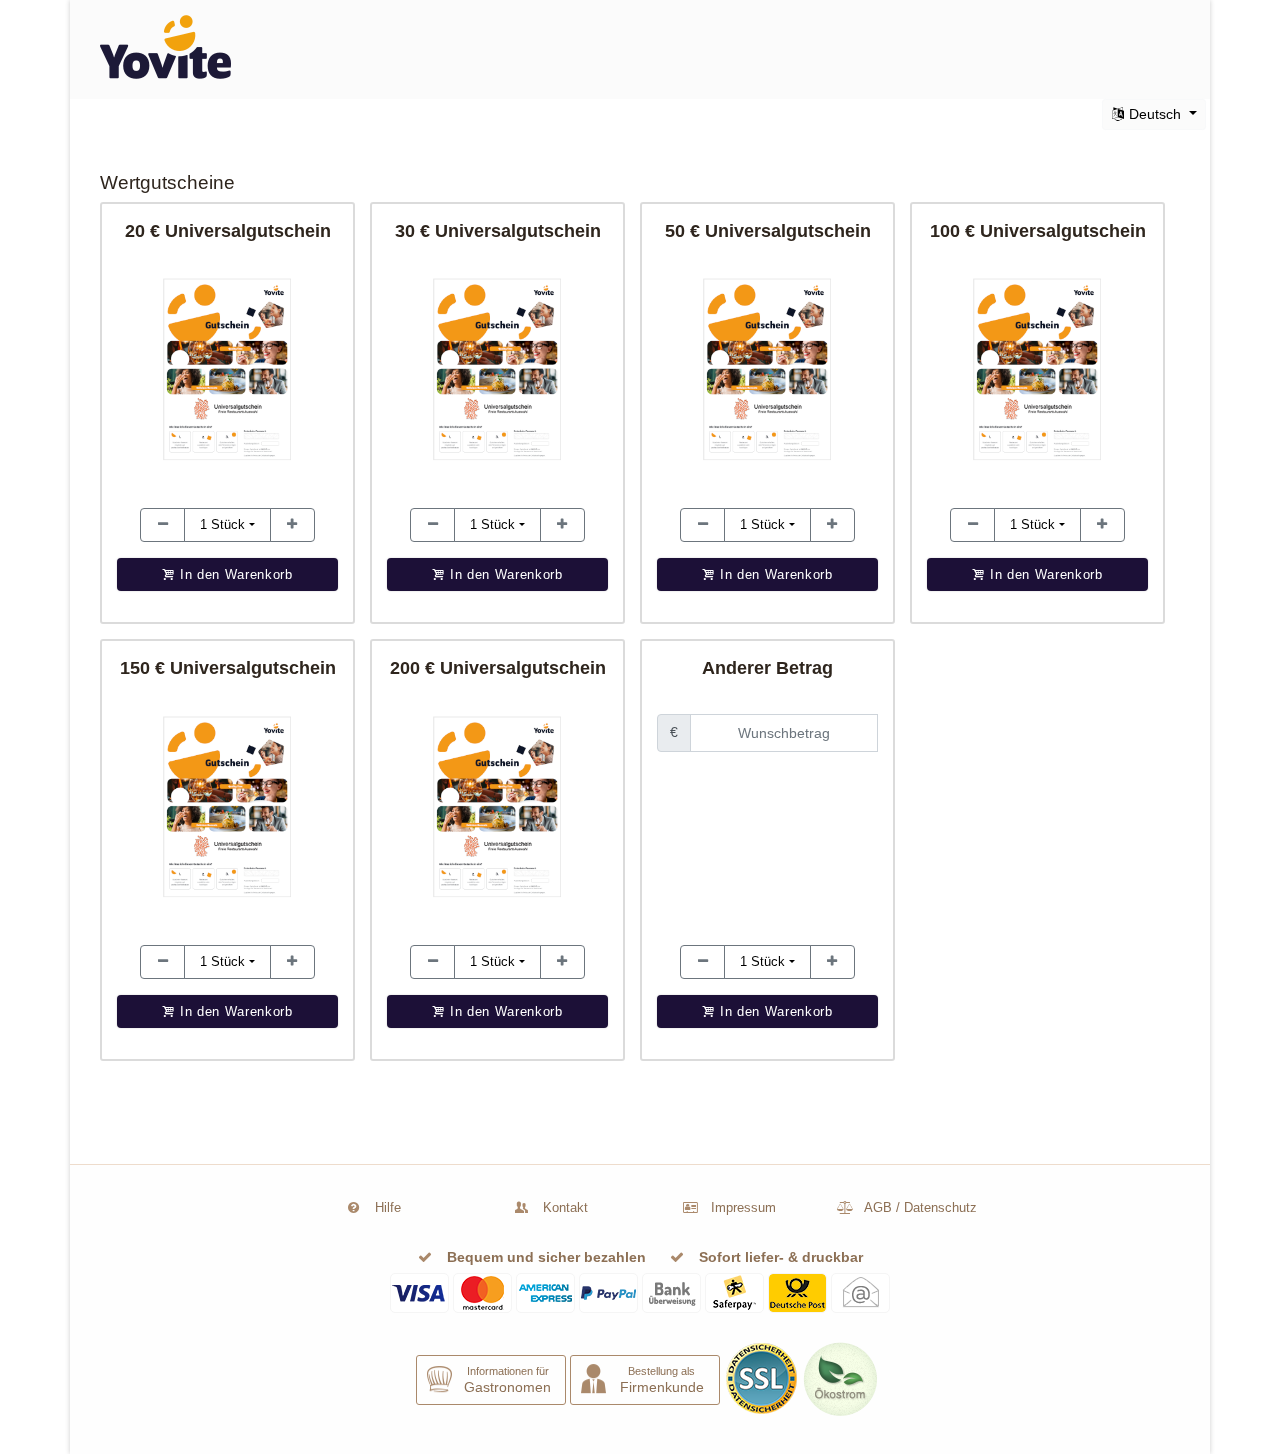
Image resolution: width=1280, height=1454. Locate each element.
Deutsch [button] (1155, 114)
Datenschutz (940, 1207)
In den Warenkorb (773, 1011)
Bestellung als (662, 1379)
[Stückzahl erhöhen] (162, 525)
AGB (878, 1207)
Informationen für (507, 1379)
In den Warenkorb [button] (233, 574)
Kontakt (565, 1207)
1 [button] (222, 524)
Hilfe (388, 1207)
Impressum (743, 1207)
